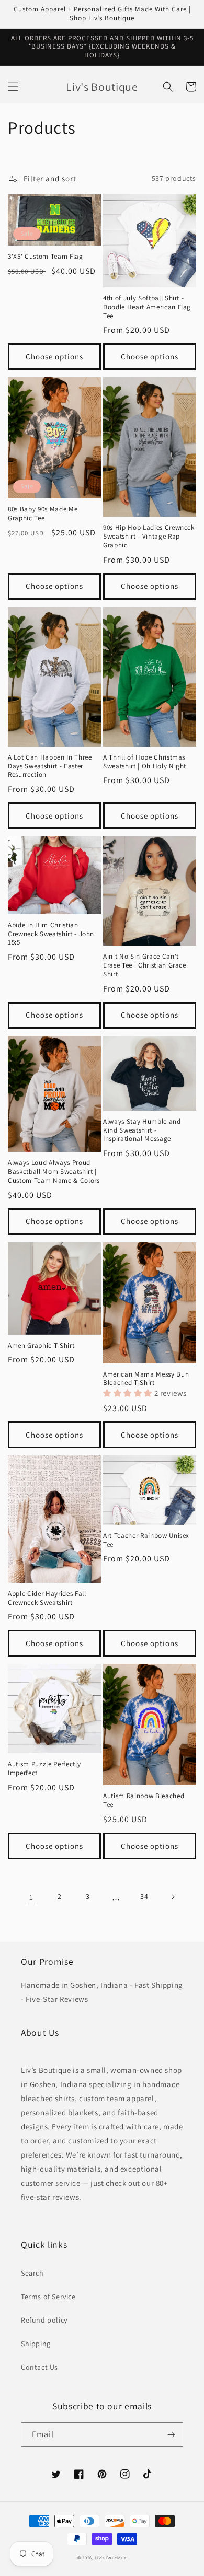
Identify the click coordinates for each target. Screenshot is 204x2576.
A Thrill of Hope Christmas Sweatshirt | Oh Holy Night (145, 762)
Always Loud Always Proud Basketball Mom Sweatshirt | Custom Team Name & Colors (54, 1172)
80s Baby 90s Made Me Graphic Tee (43, 514)
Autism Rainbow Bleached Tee (144, 1800)
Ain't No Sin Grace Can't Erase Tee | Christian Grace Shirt (145, 965)
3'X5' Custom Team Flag (46, 257)
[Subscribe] (171, 2435)
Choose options (54, 357)
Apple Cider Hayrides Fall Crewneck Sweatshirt (47, 1598)
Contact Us (39, 2367)
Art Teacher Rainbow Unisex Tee (146, 1540)
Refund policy (44, 2320)
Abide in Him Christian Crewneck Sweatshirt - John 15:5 (51, 934)
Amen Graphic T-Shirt (41, 1346)
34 (144, 1896)
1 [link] (31, 1897)
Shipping (36, 2344)
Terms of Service (48, 2297)
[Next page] (173, 1897)
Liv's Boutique (111, 2557)
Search (32, 2273)
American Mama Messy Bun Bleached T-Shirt (146, 1379)
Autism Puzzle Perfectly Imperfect (44, 1769)
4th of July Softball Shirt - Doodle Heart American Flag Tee (147, 307)
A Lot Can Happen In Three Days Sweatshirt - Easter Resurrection (50, 766)
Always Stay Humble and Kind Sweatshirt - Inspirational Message (142, 1130)
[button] (13, 87)
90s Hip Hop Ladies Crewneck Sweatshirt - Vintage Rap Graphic (149, 537)
